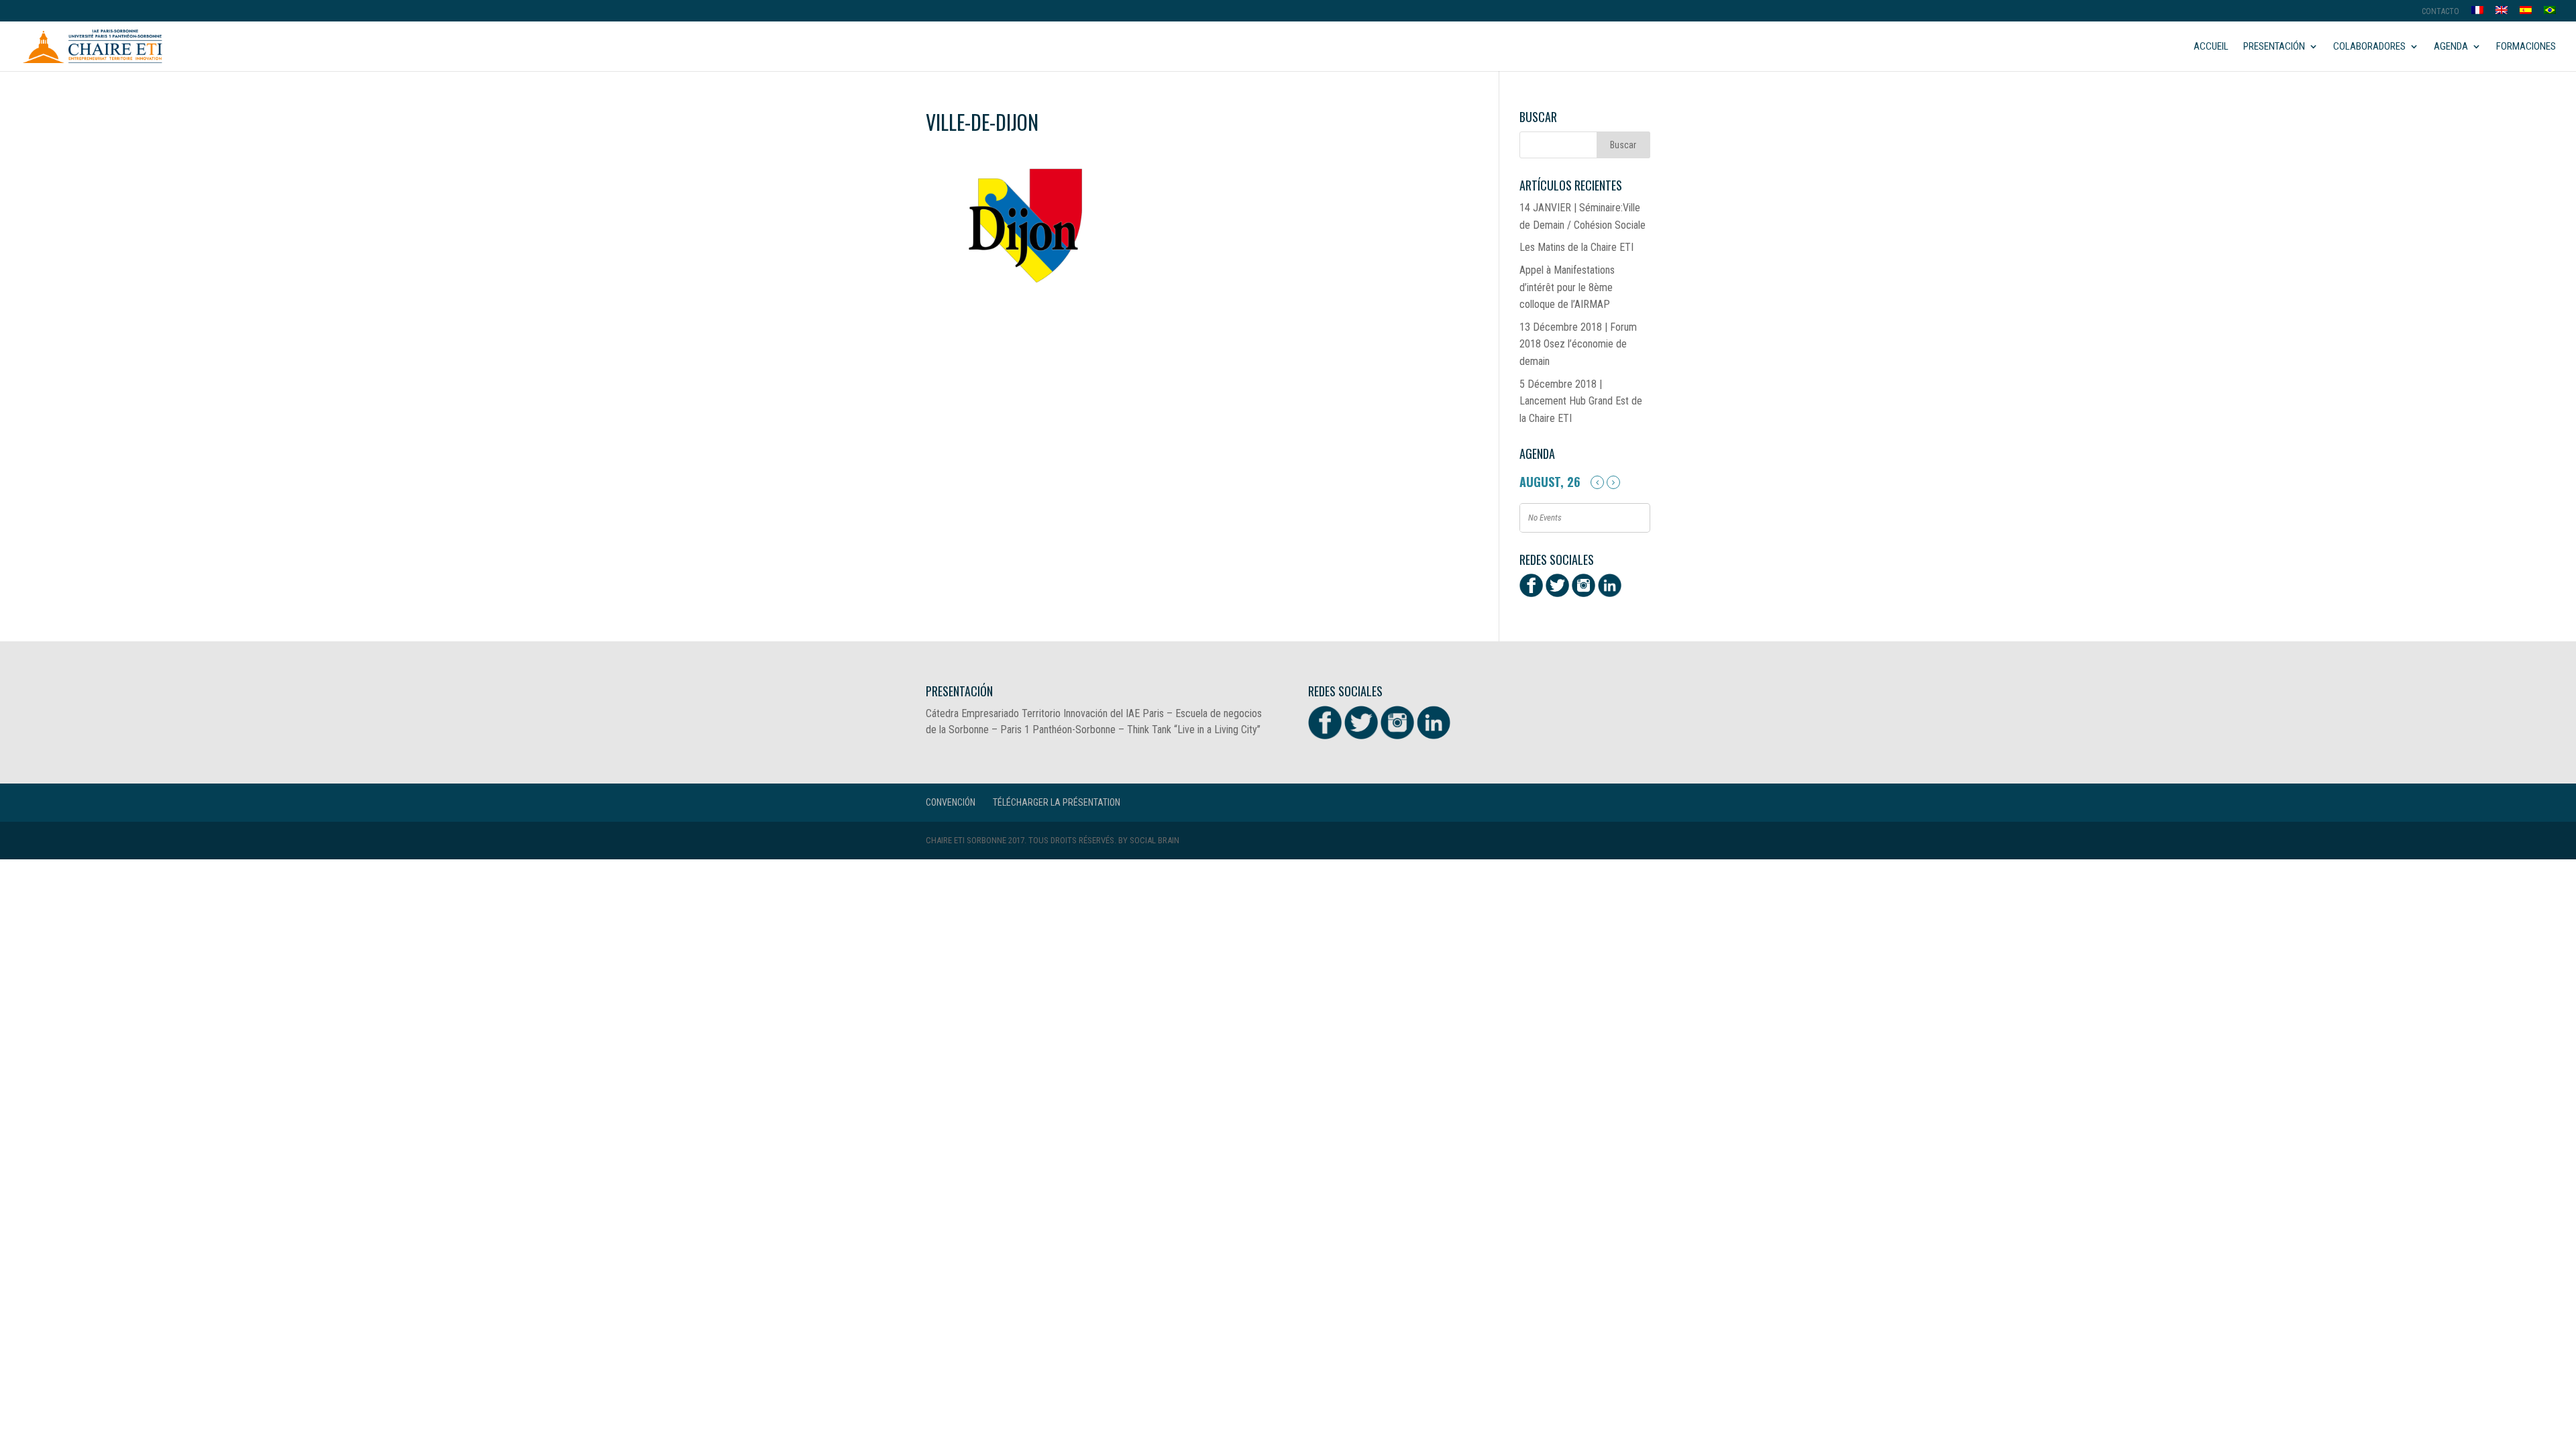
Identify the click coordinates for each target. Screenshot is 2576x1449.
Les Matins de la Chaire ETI (1576, 247)
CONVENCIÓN (951, 802)
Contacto (2440, 12)
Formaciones (2526, 47)
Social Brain (1155, 840)
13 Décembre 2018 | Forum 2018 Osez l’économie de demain (1578, 344)
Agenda (2451, 47)
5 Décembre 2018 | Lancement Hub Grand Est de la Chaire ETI (1581, 401)
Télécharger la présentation (1057, 802)
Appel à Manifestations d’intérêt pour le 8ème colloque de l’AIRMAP (1567, 287)
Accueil (2211, 47)
